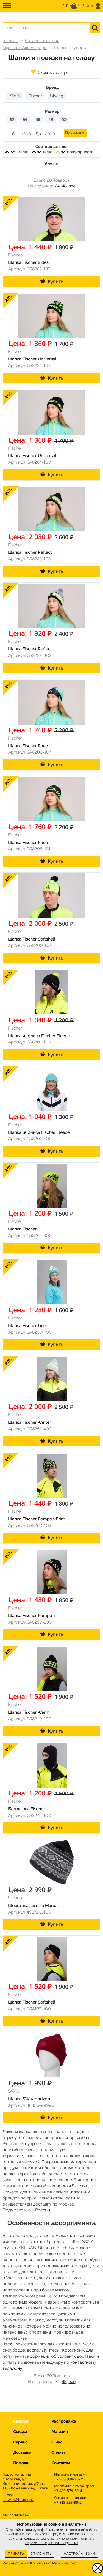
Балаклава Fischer (27, 1809)
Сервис (20, 2442)
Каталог (21, 2421)
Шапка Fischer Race (28, 746)
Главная (10, 41)
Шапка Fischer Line (27, 1326)
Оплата (59, 2452)
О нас (57, 2442)
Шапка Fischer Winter (30, 1422)
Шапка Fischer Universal (32, 359)
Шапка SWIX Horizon (29, 2099)
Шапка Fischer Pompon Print (37, 1519)
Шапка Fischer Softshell (32, 939)
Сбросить (51, 164)
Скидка (20, 2432)
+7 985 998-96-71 (69, 2479)
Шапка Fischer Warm (29, 1712)
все (72, 186)
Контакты (61, 2463)
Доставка (22, 2452)
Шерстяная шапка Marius (33, 1905)
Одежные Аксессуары (25, 48)
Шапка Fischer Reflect (30, 552)
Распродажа (64, 2421)
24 (57, 186)
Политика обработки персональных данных (60, 2541)
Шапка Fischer (22, 1229)
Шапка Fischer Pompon (31, 1616)
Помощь (21, 2463)
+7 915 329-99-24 (69, 2502)
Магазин (60, 2432)
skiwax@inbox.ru (18, 2500)
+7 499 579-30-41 (69, 2491)
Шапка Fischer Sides (28, 262)
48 (64, 186)
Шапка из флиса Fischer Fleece (39, 1036)
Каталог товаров (42, 41)
